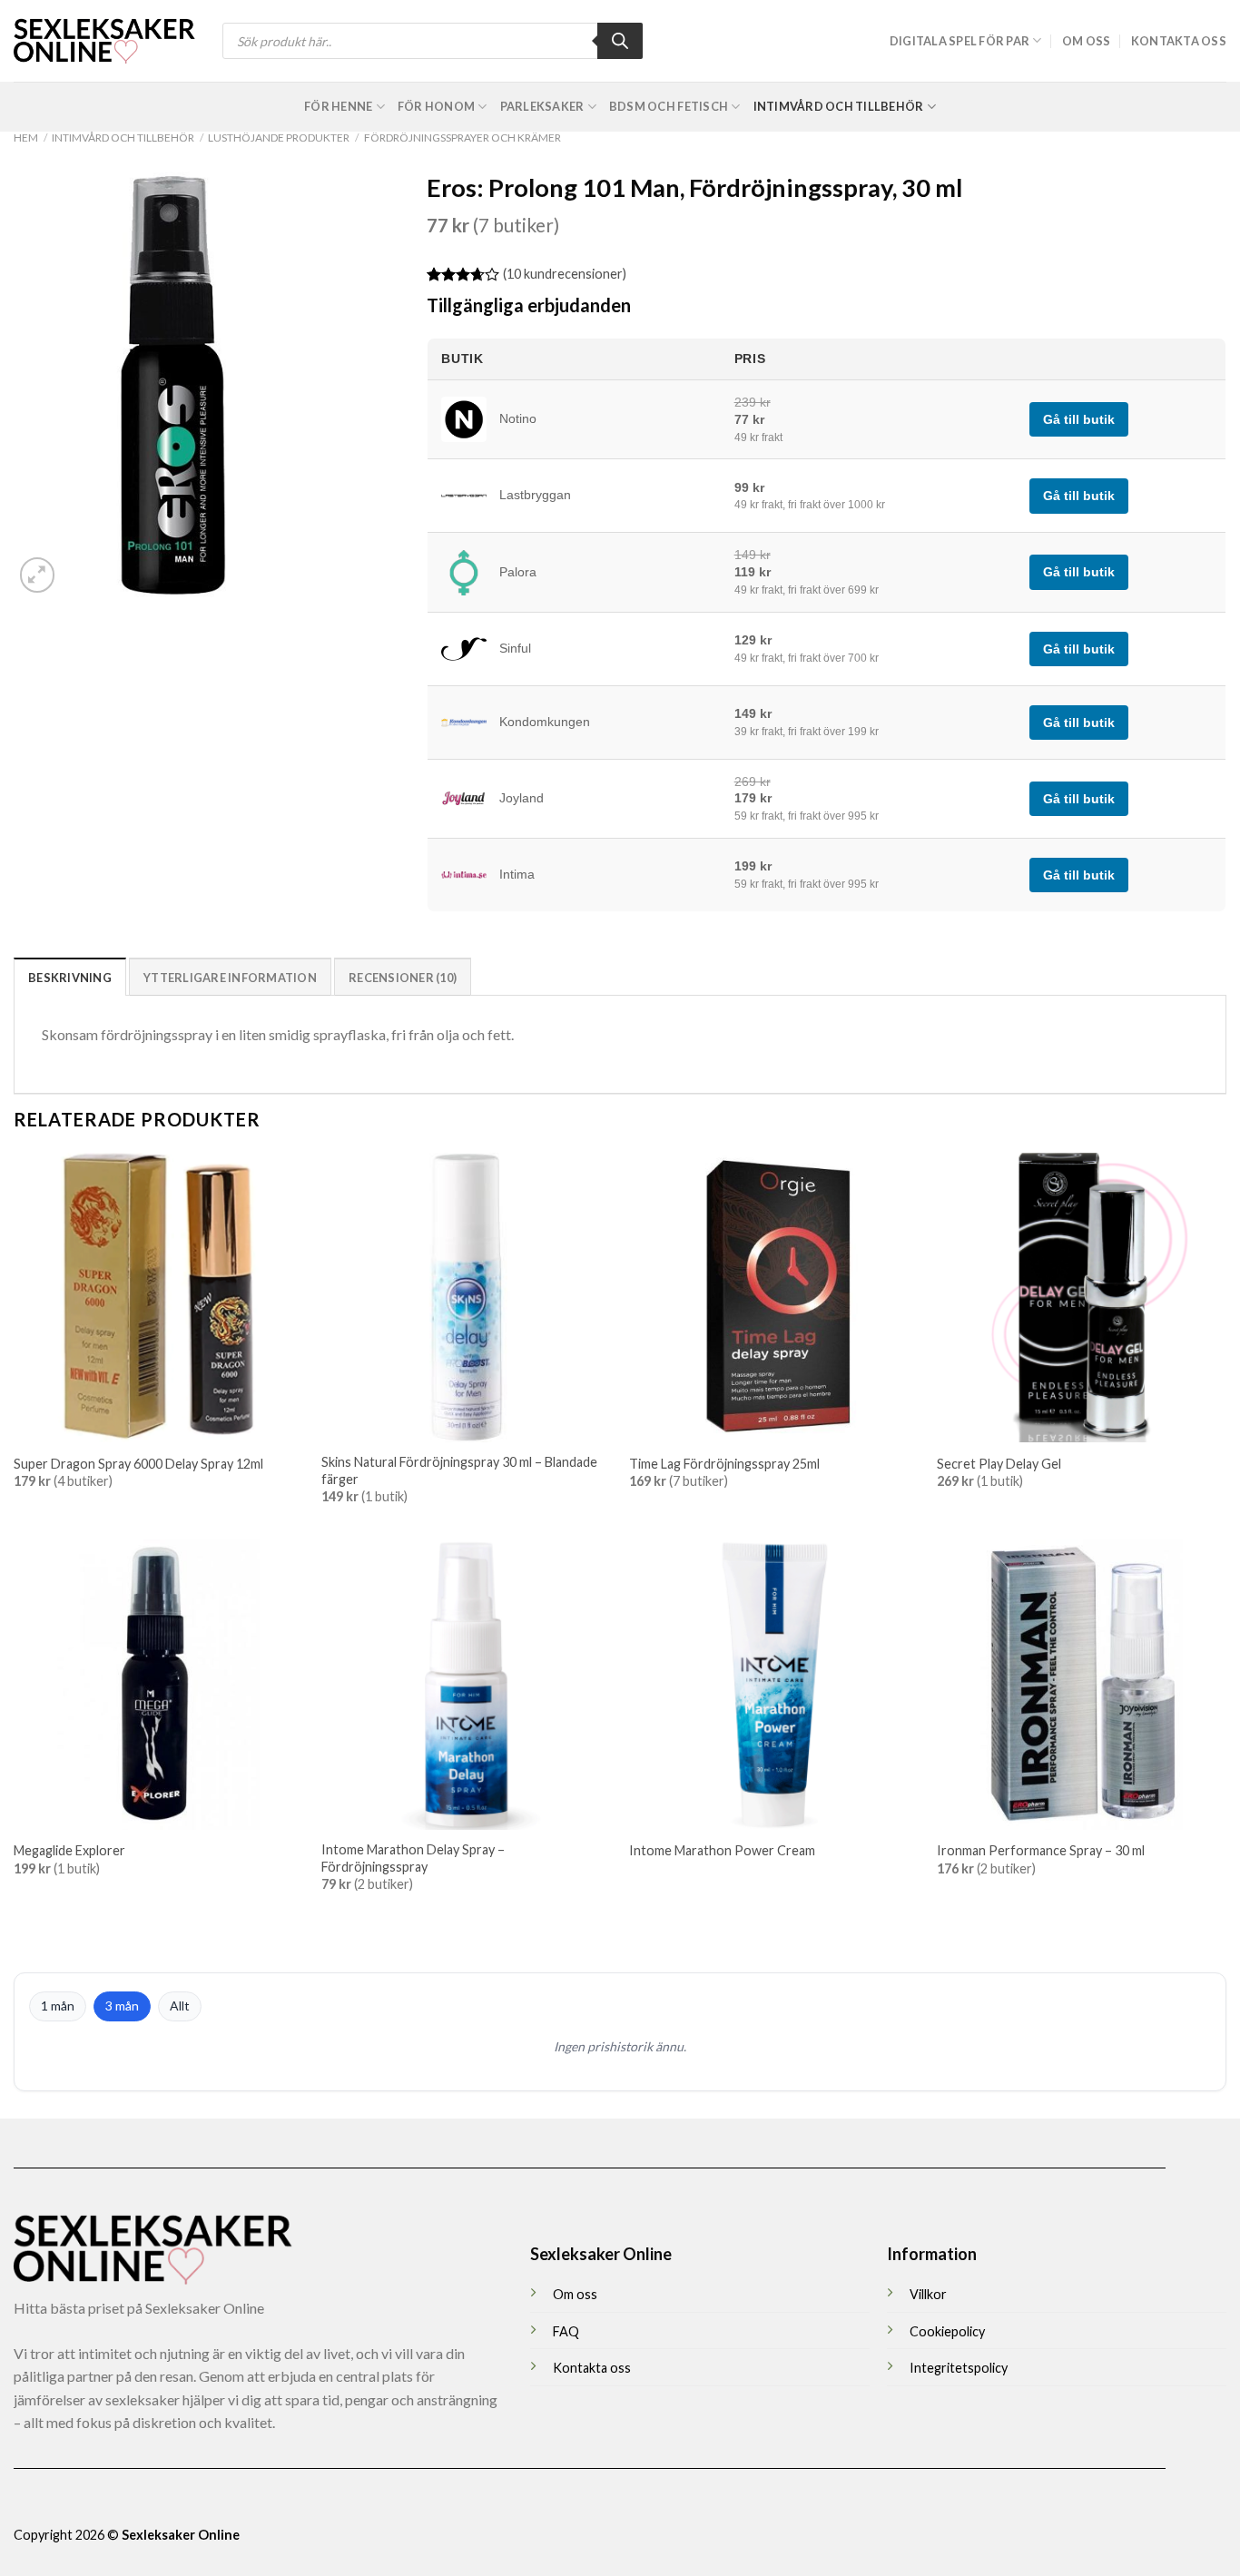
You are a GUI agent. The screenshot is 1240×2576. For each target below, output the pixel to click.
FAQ (566, 2331)
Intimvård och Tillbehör (839, 106)
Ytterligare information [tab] (230, 978)
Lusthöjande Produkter (279, 138)
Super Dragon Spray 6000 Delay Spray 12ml (138, 1464)
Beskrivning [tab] (70, 978)
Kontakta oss (1179, 41)
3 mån (122, 2006)
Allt (180, 2006)
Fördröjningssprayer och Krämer (463, 138)
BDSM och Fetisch (669, 106)
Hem (26, 138)
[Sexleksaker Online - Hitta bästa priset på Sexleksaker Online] (104, 41)
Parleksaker (542, 106)
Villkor (928, 2294)
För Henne (338, 106)
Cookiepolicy (947, 2331)
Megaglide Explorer (69, 1850)
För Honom (436, 106)
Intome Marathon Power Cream (722, 1850)
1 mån (58, 2006)
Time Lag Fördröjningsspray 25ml (724, 1464)
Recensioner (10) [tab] (403, 978)
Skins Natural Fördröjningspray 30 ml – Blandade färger (459, 1470)
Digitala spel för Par (960, 41)
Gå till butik (1079, 419)
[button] (38, 575)
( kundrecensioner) (565, 274)
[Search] (620, 41)
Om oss (1087, 41)
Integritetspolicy (959, 2368)
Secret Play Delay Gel (999, 1464)
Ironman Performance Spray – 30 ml (1041, 1850)
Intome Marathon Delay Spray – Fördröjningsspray (413, 1858)
